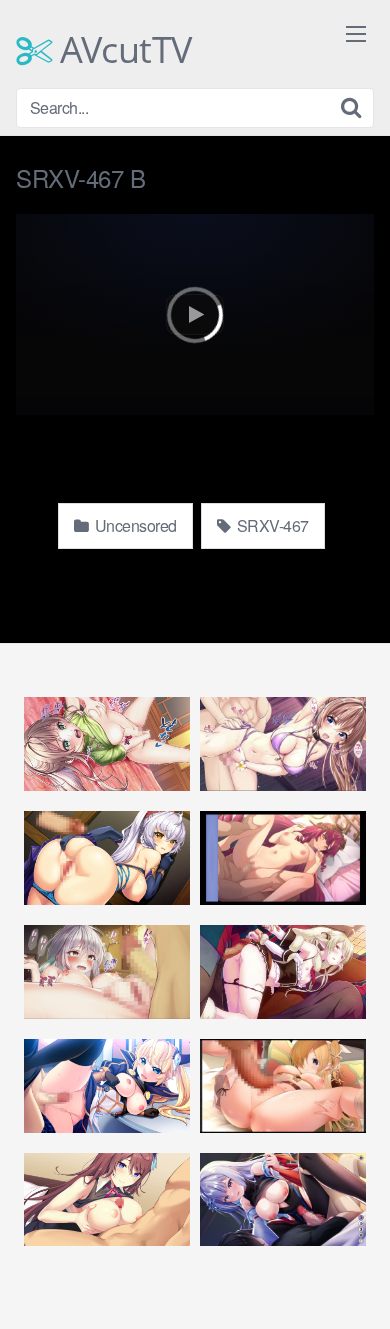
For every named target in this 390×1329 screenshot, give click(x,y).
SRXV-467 (271, 525)
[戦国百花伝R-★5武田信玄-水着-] (283, 743)
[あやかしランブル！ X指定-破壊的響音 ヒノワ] (107, 857)
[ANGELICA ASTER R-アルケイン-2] (283, 857)
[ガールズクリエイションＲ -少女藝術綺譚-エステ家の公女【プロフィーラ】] (283, 1085)
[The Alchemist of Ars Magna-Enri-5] (283, 971)
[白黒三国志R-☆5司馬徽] (107, 971)
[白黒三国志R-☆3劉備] (107, 743)
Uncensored (134, 525)
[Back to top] (355, 1285)
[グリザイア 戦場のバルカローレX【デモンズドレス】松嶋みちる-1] (107, 1085)
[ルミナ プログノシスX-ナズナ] (283, 1199)
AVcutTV (122, 50)
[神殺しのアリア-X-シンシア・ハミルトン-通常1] (107, 1199)
